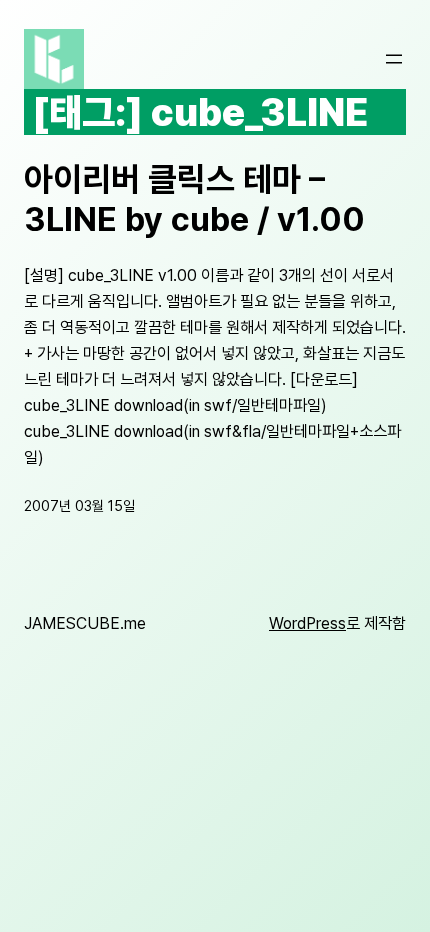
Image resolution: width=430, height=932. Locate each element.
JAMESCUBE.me (85, 623)
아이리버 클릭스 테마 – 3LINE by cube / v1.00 (194, 199)
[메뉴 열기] (394, 59)
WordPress (307, 623)
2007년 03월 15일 (79, 505)
